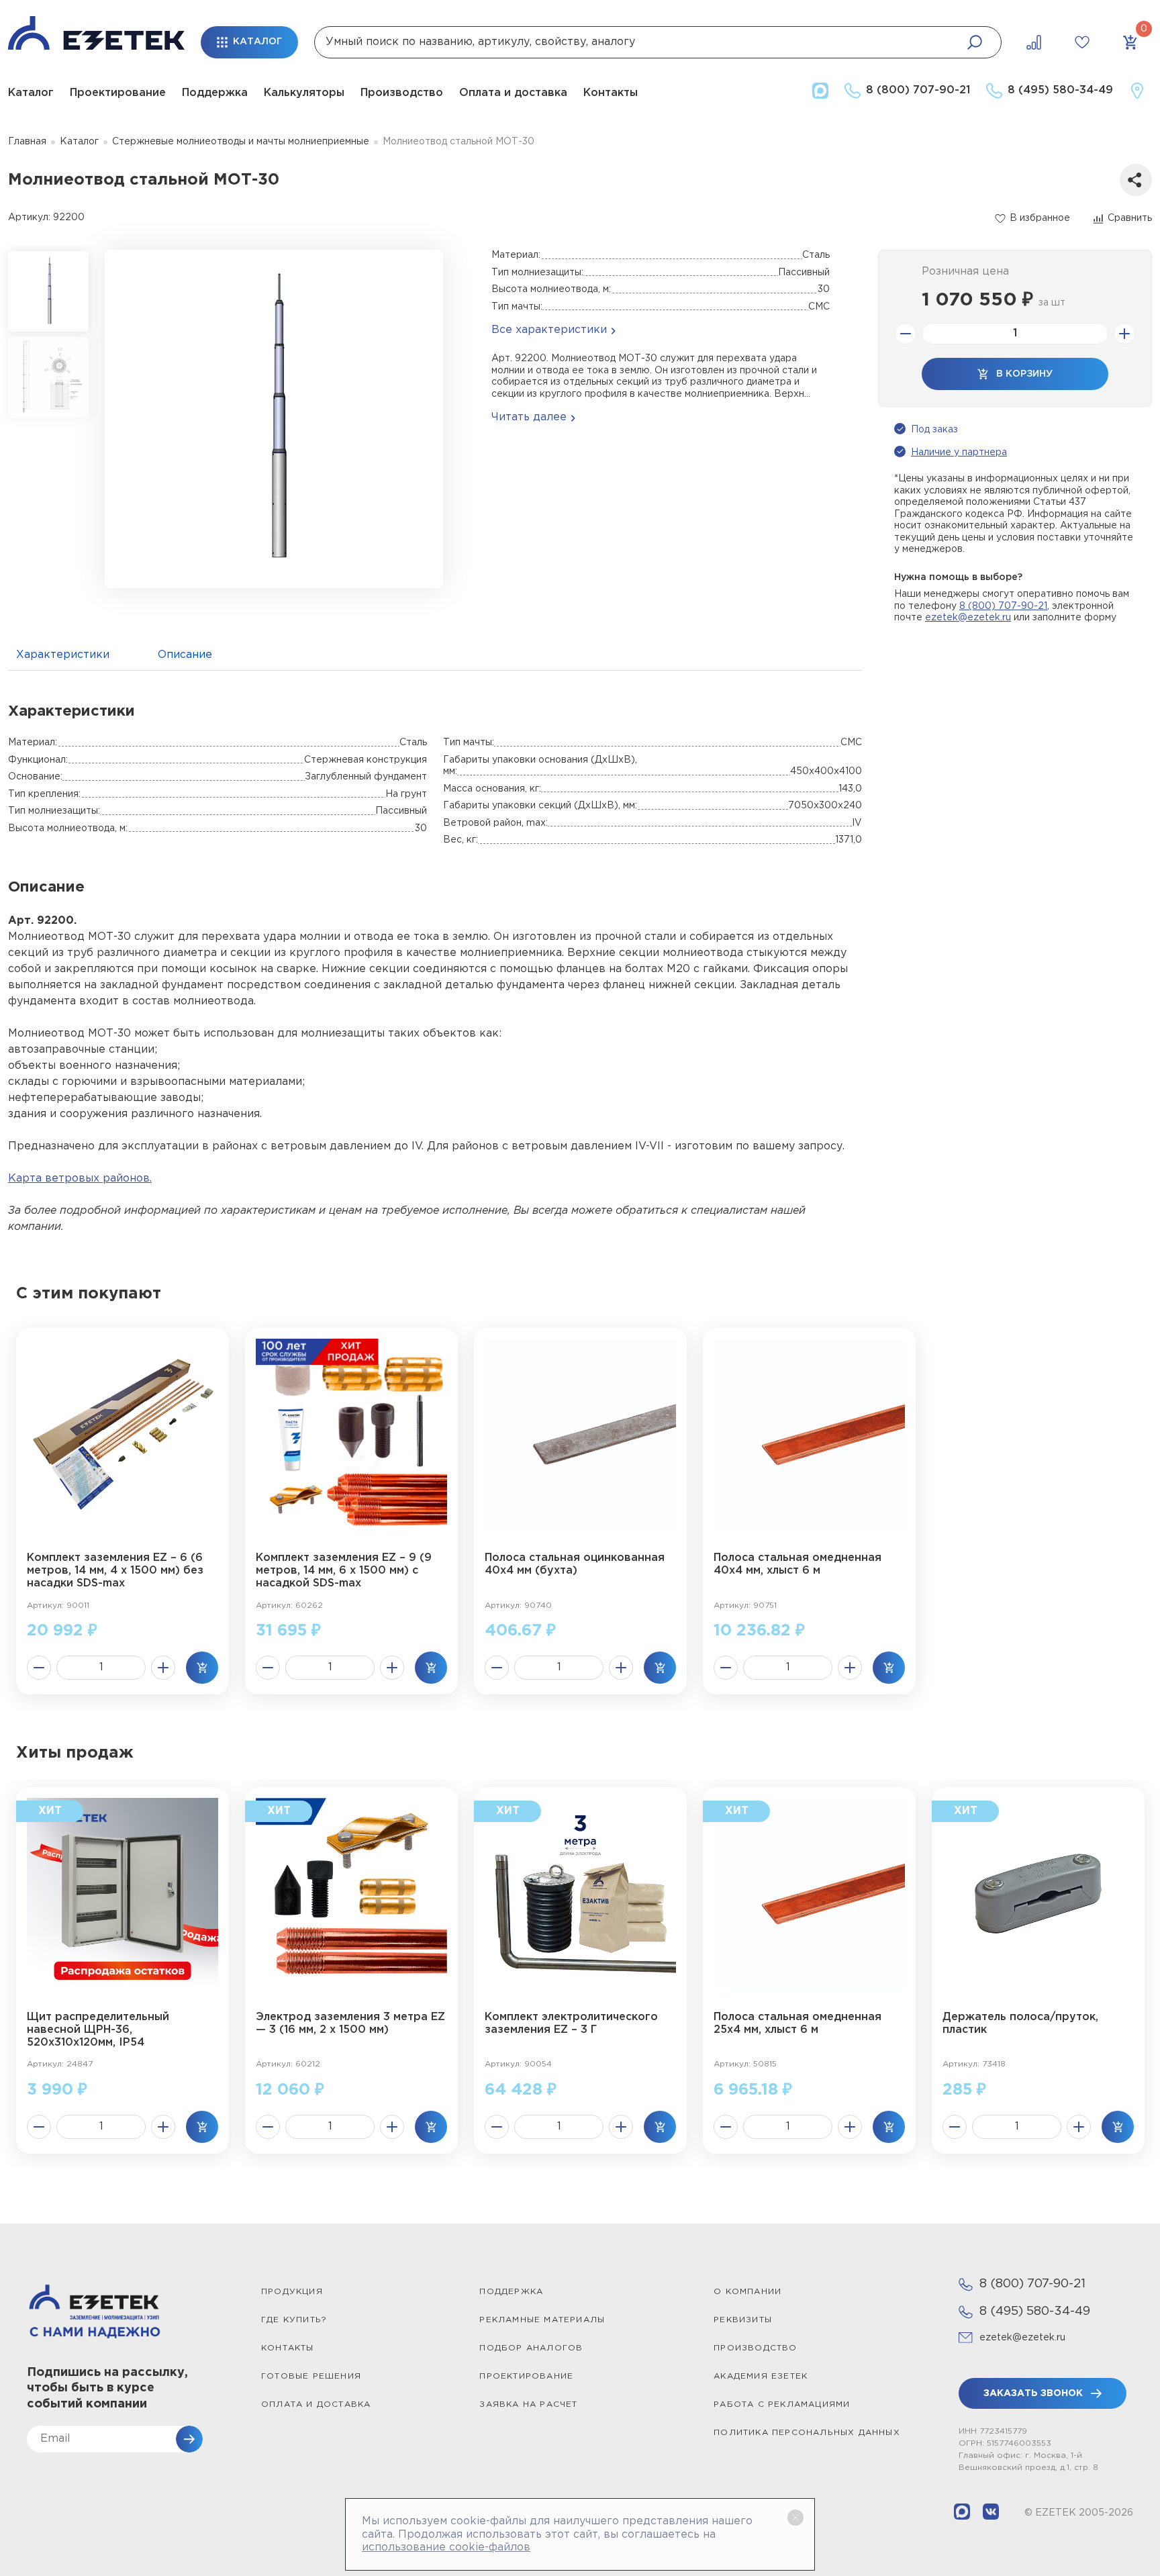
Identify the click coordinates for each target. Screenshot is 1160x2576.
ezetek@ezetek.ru (968, 618)
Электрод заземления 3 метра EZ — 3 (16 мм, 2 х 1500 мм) (350, 2023)
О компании (747, 2292)
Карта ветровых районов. (80, 1179)
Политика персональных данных (807, 2433)
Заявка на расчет (528, 2404)
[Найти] (975, 42)
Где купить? (294, 2320)
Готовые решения (311, 2376)
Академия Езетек (761, 2376)
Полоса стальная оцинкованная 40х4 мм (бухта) (575, 1564)
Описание (185, 655)
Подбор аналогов (531, 2348)
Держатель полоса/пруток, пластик (1020, 2023)
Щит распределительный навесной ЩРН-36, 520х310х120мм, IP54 (98, 2030)
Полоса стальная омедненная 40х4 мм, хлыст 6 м (797, 1564)
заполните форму (1074, 618)
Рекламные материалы (542, 2320)
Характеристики (63, 655)
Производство (402, 93)
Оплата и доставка (513, 93)
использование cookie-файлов (446, 2547)
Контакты (611, 93)
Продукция (292, 2292)
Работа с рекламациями (782, 2404)
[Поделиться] (1136, 180)
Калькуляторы (304, 93)
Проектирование (118, 93)
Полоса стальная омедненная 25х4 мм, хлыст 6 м (797, 2023)
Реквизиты (743, 2320)
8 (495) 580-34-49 (1035, 2311)
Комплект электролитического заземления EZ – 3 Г (571, 2023)
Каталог (31, 93)
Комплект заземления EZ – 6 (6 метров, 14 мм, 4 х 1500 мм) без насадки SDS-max (115, 1571)
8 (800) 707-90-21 (1003, 606)
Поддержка (215, 93)
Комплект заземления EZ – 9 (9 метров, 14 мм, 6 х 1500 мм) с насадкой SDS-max (344, 1571)
